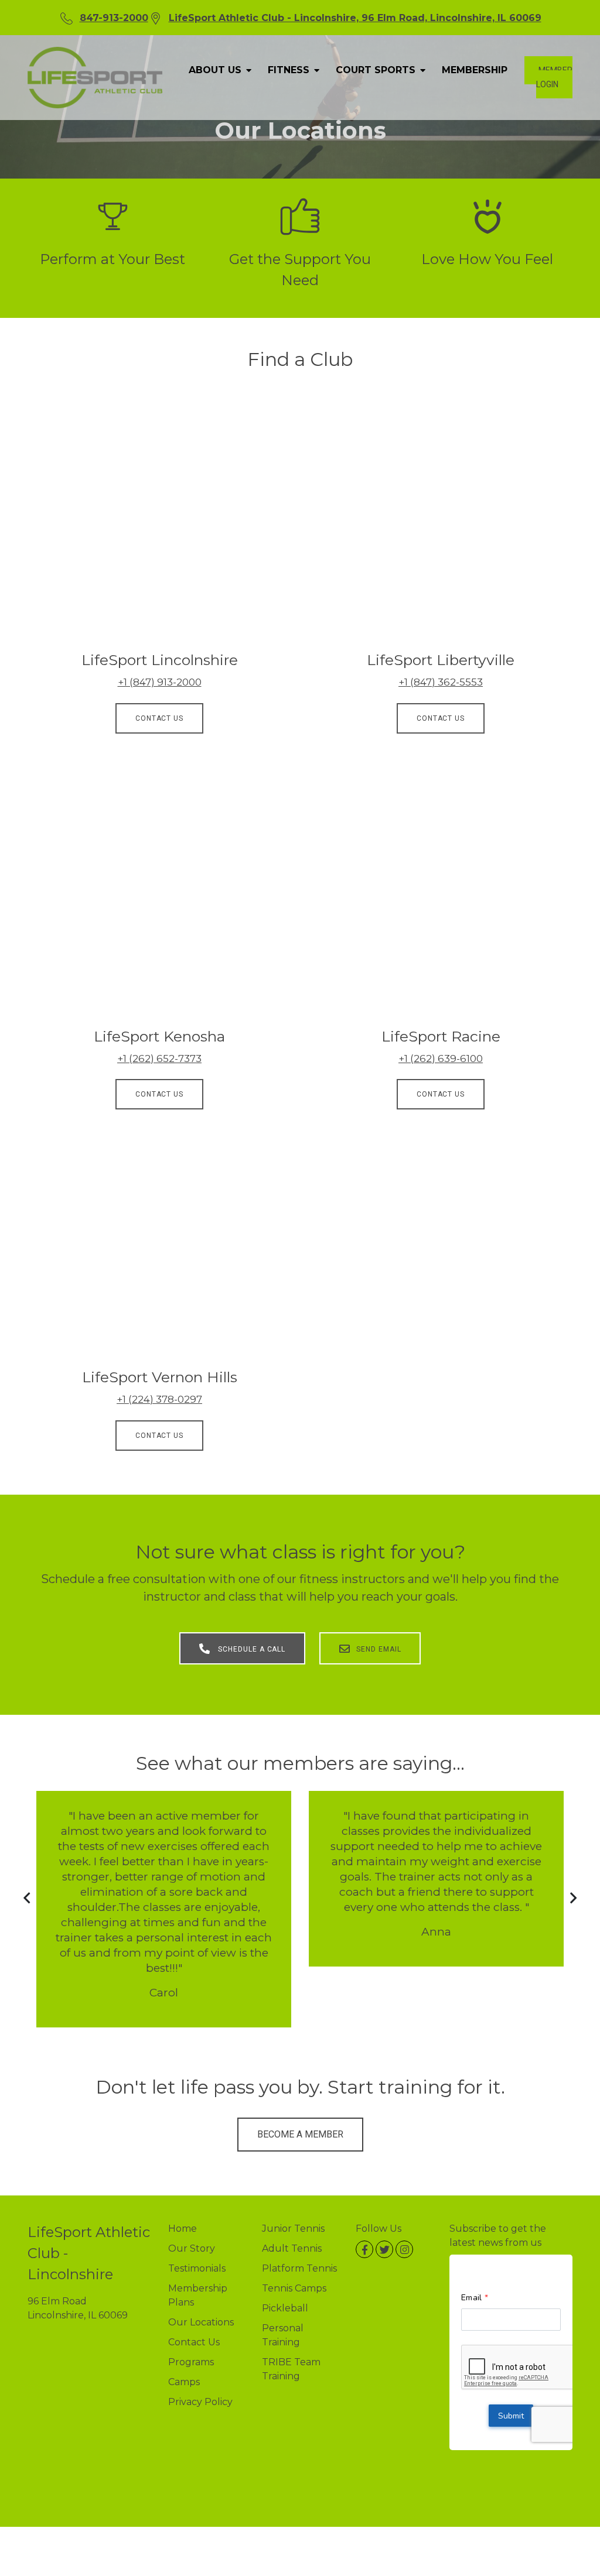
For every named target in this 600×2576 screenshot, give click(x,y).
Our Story (192, 2248)
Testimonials (197, 2268)
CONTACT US (159, 718)
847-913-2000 (114, 18)
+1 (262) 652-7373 (159, 1059)
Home (183, 2229)
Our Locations (201, 2322)
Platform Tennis (299, 2268)
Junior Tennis (293, 2229)
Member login (554, 77)
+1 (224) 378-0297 (159, 1399)
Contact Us (194, 2342)
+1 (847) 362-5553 (441, 682)
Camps (184, 2382)
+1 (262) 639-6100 (441, 1059)
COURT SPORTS (377, 70)
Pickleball (285, 2308)
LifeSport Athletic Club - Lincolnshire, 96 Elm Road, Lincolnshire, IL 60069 (355, 18)
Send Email (379, 1649)
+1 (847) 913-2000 (160, 682)
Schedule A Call (250, 1649)
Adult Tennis (292, 2248)
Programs (191, 2362)
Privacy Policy (200, 2402)
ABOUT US (217, 70)
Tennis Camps (294, 2288)
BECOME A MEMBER (300, 2134)
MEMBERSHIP (475, 70)
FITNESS (290, 70)
